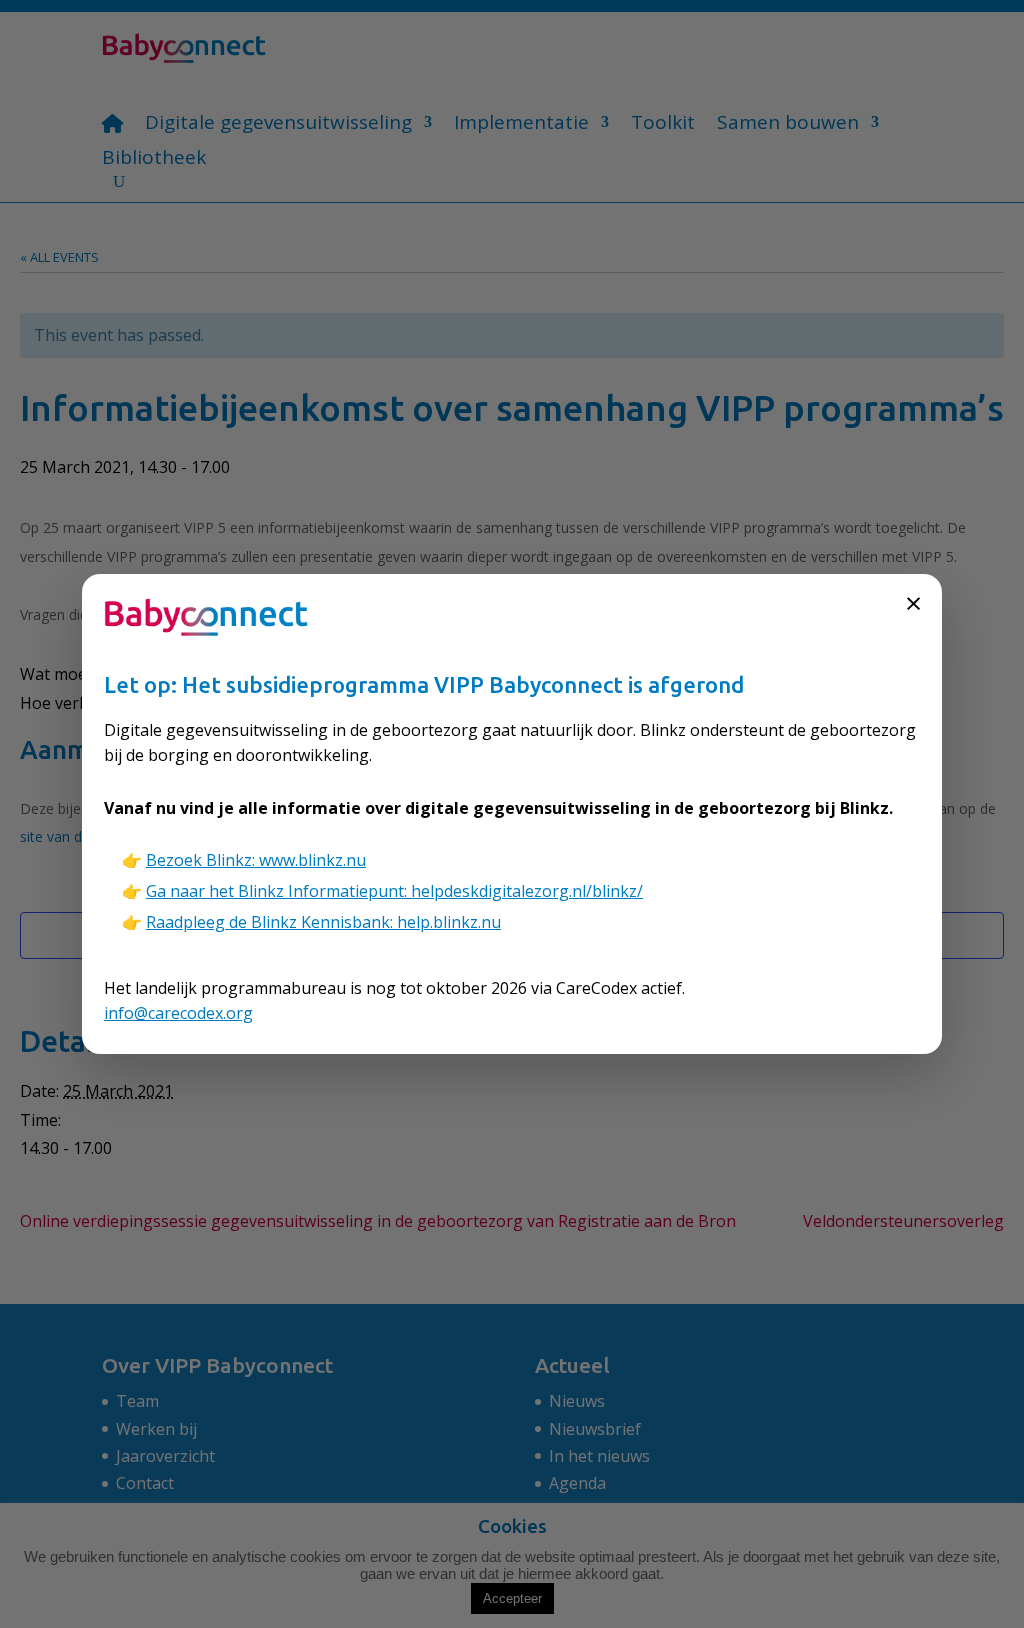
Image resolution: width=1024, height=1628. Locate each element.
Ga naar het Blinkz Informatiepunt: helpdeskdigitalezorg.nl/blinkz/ (394, 891)
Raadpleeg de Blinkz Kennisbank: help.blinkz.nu (323, 922)
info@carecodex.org (178, 1013)
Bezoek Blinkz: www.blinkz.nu (256, 860)
